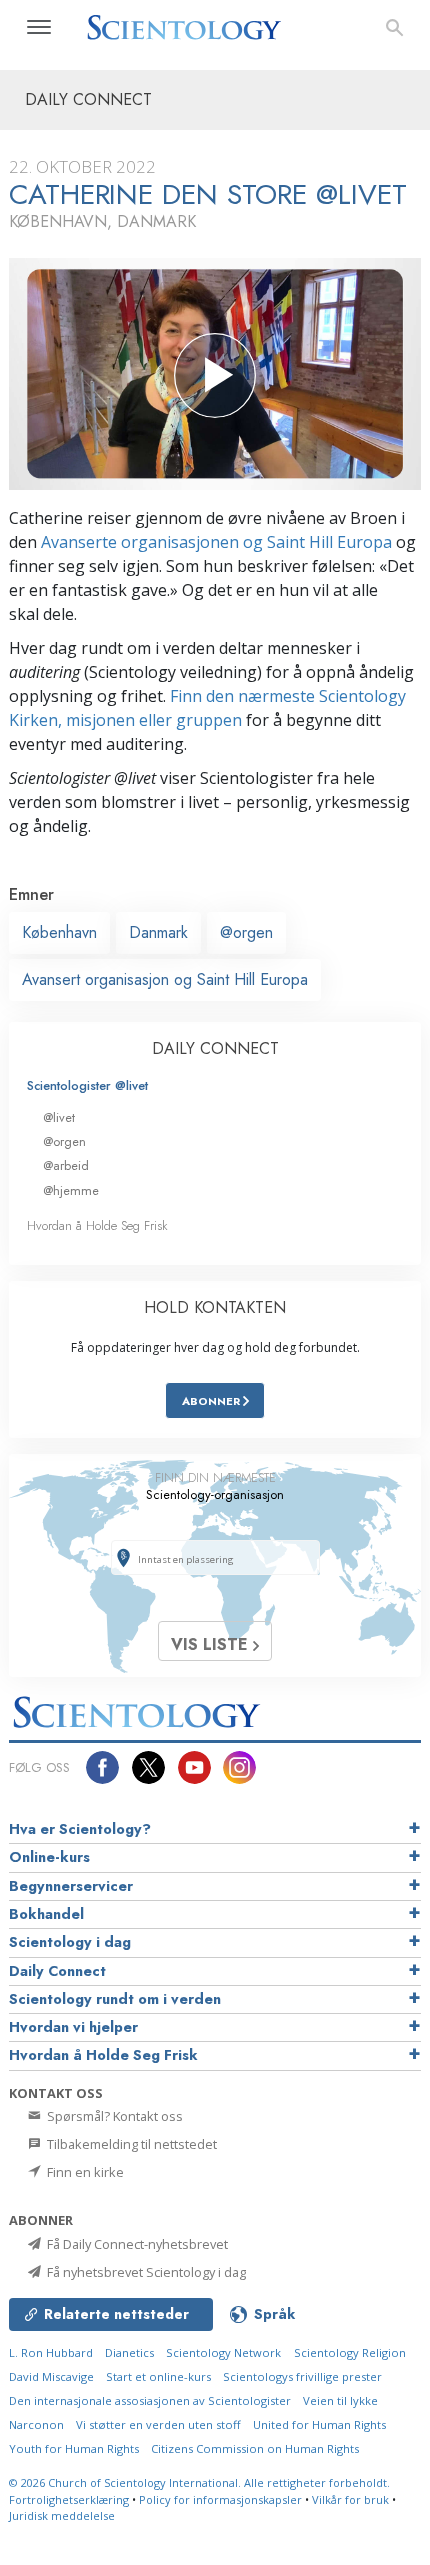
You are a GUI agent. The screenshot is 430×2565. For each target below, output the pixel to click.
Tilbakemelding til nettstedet (130, 2144)
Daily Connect (57, 1971)
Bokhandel (46, 1914)
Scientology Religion (350, 2352)
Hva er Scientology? (80, 1829)
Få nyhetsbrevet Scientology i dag (145, 2272)
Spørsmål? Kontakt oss (113, 2116)
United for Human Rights (319, 2424)
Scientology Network (223, 2352)
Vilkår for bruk (350, 2499)
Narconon (36, 2424)
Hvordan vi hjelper (73, 2027)
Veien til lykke (340, 2400)
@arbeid (66, 1165)
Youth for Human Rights (74, 2448)
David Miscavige (51, 2376)
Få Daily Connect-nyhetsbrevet (136, 2244)
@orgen (246, 932)
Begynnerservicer (71, 1886)
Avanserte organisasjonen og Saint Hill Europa (216, 542)
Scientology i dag (70, 1942)
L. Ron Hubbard (51, 2352)
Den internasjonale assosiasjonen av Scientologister (150, 2400)
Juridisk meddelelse (62, 2515)
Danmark (158, 932)
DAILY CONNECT (215, 1048)
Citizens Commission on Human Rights (255, 2448)
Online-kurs (49, 1857)
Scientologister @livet (87, 1085)
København (59, 932)
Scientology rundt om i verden (115, 1999)
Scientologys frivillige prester (302, 2376)
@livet (59, 1117)
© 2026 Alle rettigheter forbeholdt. (199, 2482)
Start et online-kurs (158, 2376)
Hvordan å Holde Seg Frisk (97, 1225)
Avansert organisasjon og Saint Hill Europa (165, 979)
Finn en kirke (84, 2172)
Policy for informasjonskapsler (220, 2499)
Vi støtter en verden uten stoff (158, 2424)
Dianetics (129, 2352)
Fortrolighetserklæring (69, 2499)
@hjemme (71, 1190)
